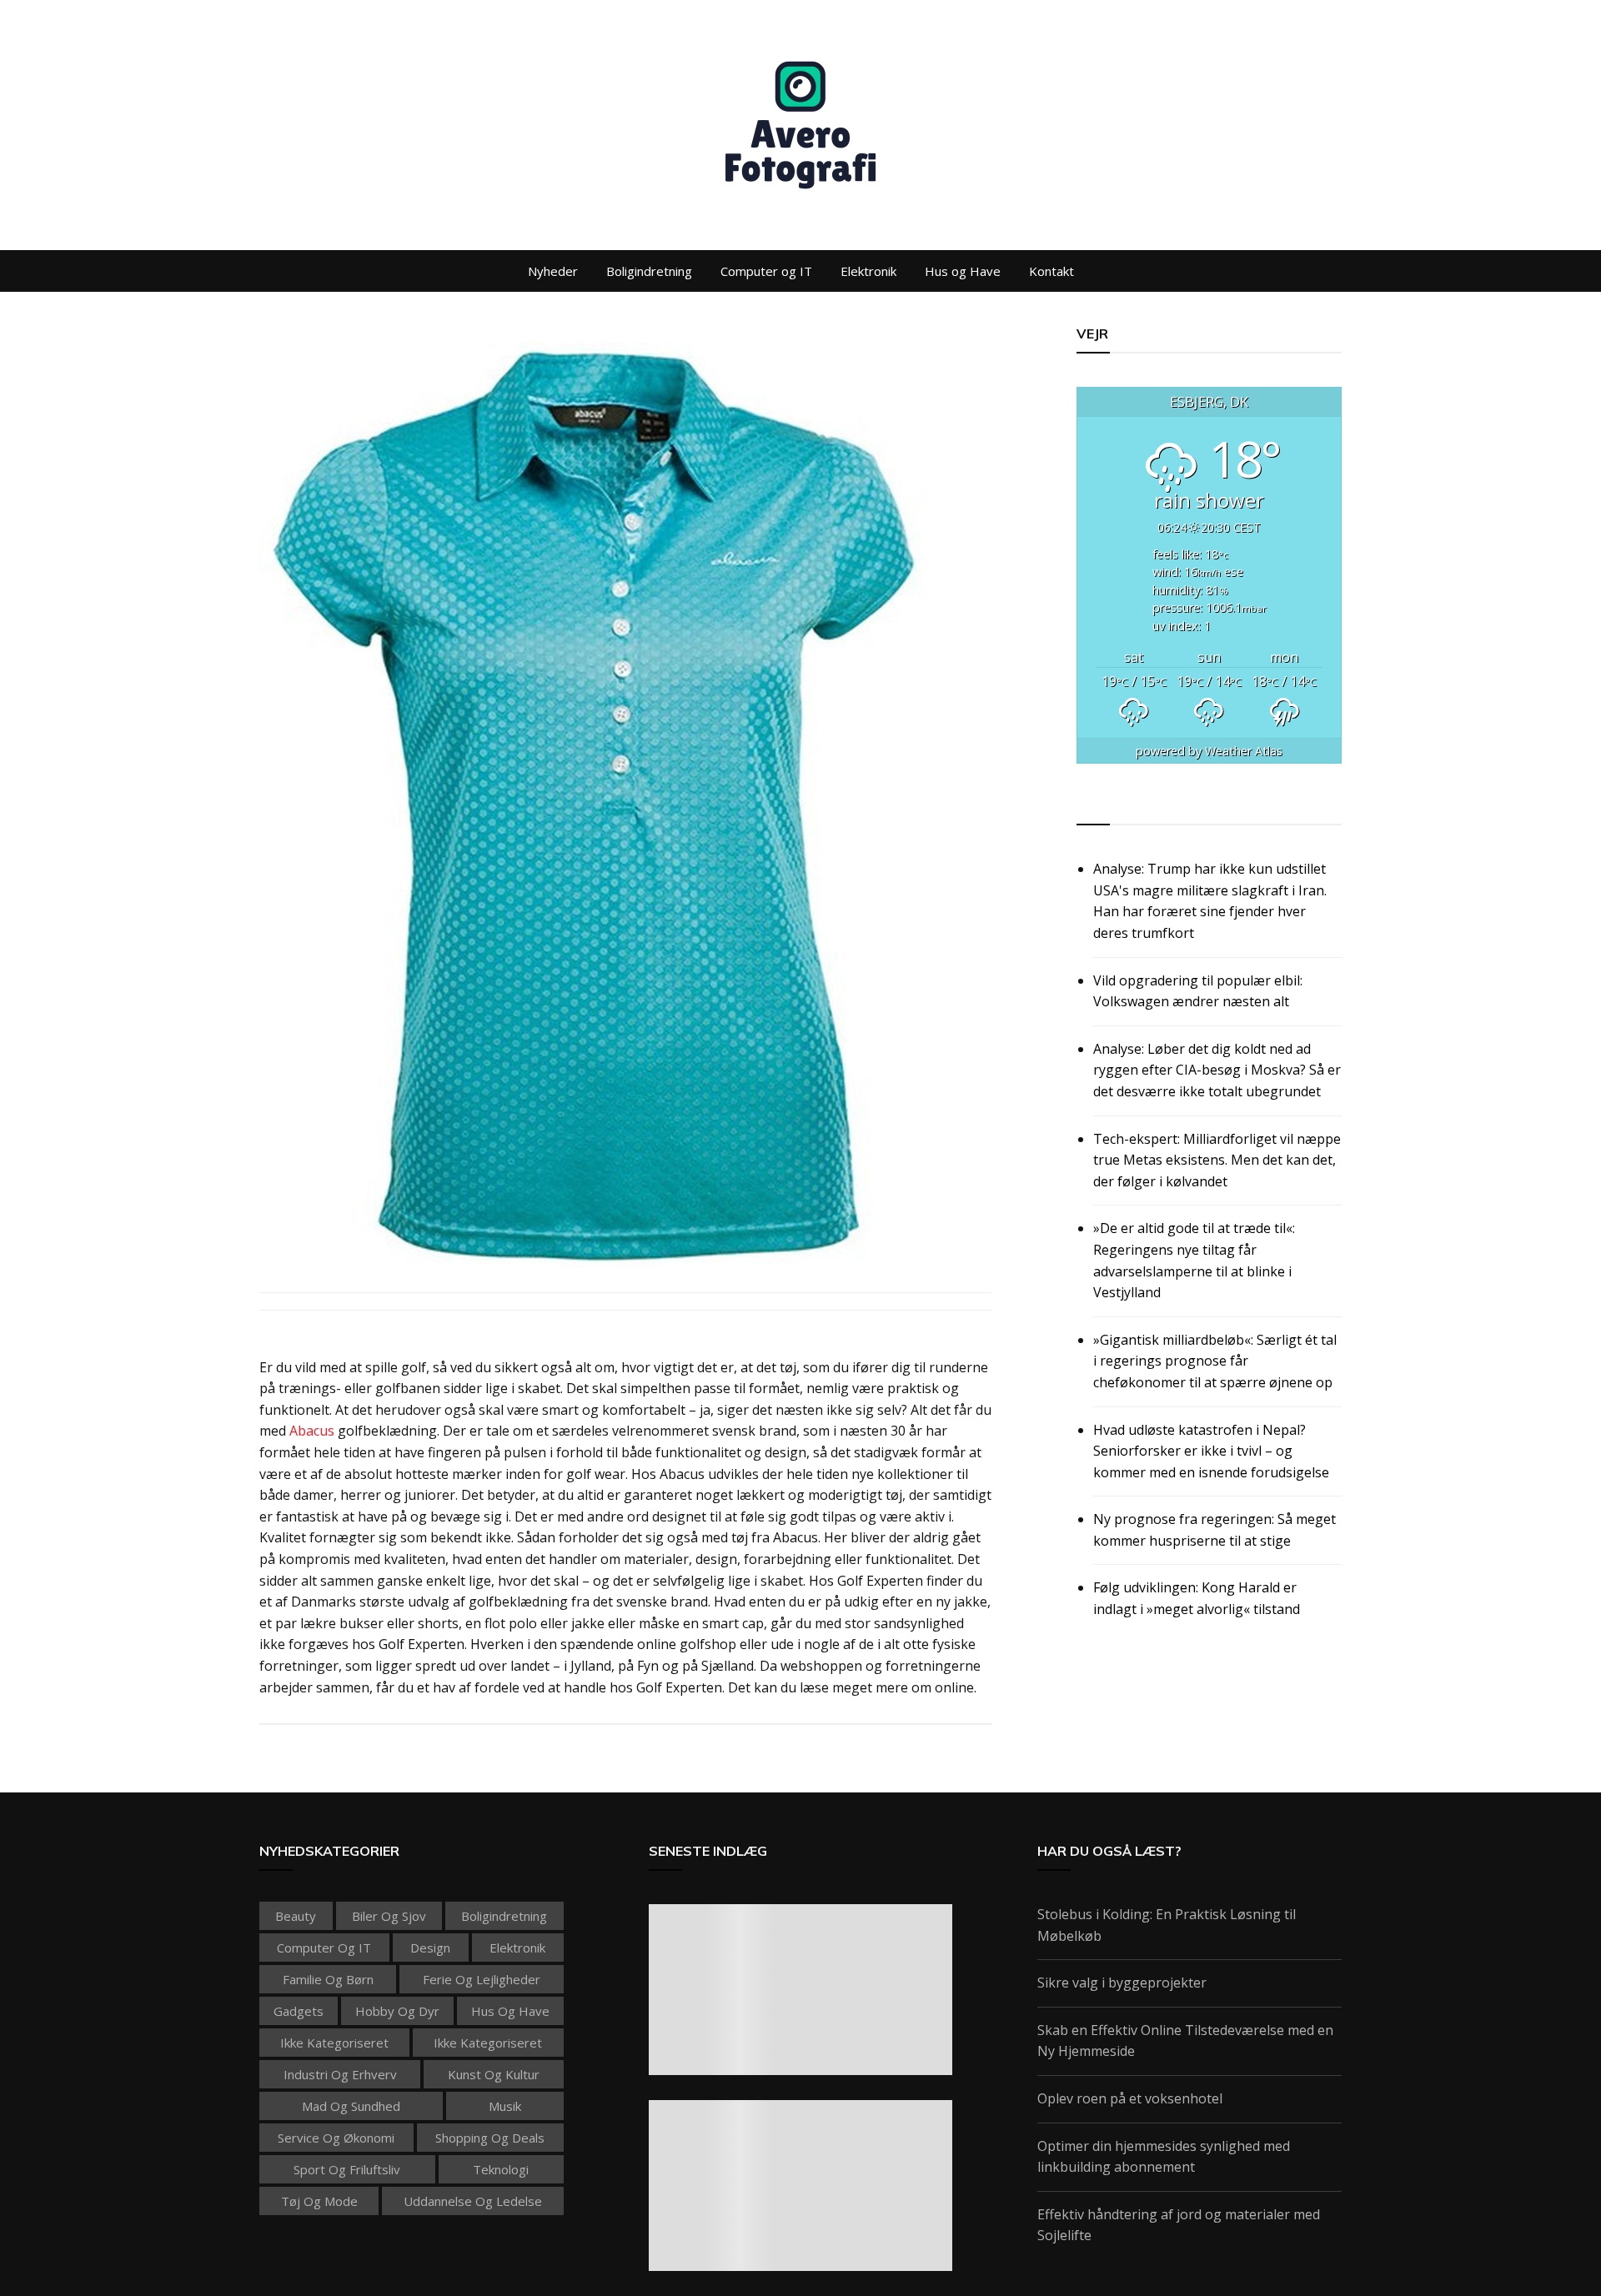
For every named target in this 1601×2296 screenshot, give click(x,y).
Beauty (296, 1916)
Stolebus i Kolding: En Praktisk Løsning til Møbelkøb (1167, 1925)
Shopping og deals (490, 2138)
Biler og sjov (389, 1916)
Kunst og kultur (494, 2074)
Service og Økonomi (336, 2138)
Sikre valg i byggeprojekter (1122, 1983)
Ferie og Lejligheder (482, 1979)
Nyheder (553, 271)
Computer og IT (766, 271)
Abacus (312, 1431)
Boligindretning (649, 271)
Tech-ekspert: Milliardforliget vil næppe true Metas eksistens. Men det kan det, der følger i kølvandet (1217, 1160)
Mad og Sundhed (351, 2106)
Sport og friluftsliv (347, 2169)
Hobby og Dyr (397, 2011)
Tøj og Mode (319, 2201)
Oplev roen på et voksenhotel (1130, 2098)
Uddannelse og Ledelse (473, 2201)
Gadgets (299, 2011)
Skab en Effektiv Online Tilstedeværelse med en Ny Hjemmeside (1185, 2041)
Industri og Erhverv (340, 2074)
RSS (1090, 805)
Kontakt (1051, 271)
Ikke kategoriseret (334, 2043)
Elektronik (868, 271)
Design (430, 1948)
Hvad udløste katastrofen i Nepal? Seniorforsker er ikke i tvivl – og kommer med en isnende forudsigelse (1211, 1451)
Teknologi (501, 2169)
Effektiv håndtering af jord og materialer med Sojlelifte (1179, 2225)
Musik (505, 2106)
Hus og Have (963, 271)
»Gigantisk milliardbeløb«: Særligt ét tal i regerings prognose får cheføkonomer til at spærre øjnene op (1215, 1361)
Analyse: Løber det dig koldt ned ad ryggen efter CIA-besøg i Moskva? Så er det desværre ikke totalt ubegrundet (1217, 1070)
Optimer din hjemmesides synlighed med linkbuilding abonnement (1164, 2157)
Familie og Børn (328, 1979)
